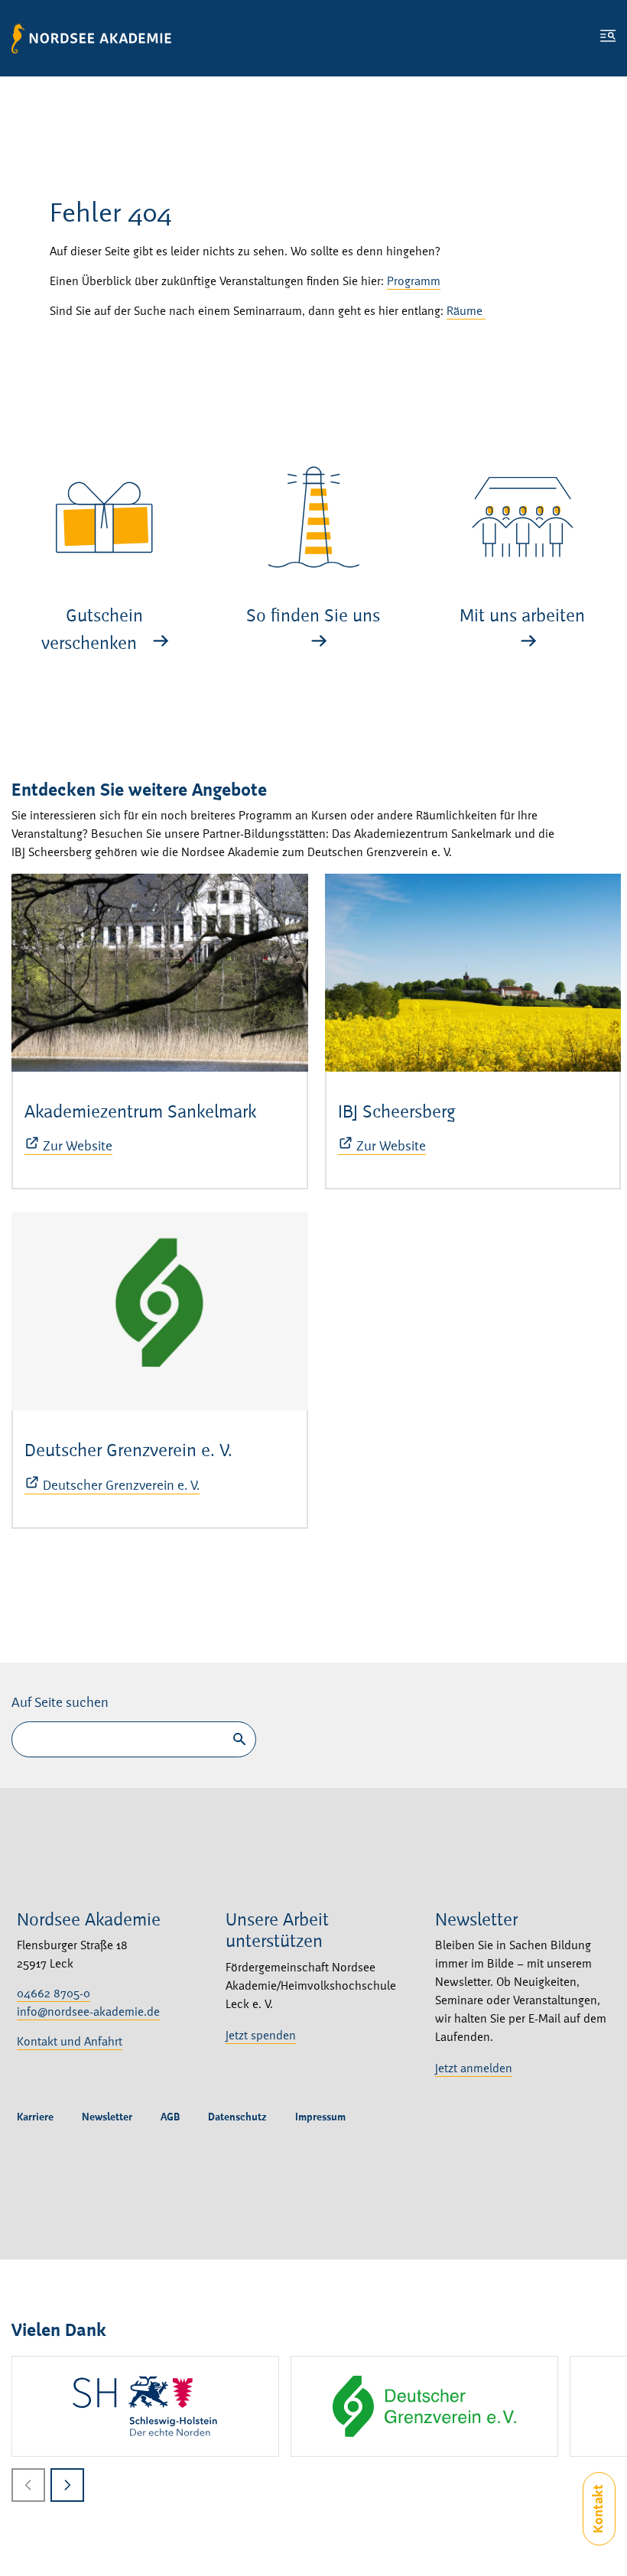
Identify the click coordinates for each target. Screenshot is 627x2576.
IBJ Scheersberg (397, 1113)
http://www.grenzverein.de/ (424, 2406)
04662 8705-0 (54, 1994)
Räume (466, 312)
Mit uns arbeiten (522, 617)
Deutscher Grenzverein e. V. (128, 1452)
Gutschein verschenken (93, 631)
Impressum (320, 2117)
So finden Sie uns (313, 617)
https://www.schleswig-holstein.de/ (145, 2406)
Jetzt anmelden (474, 2069)
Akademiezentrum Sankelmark (140, 1113)
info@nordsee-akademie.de (88, 2013)
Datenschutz (237, 2117)
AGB (170, 2117)
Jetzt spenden (261, 2036)
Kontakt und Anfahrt (70, 2042)
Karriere (35, 2117)
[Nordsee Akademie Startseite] (91, 38)
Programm (414, 282)
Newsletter (107, 2117)
